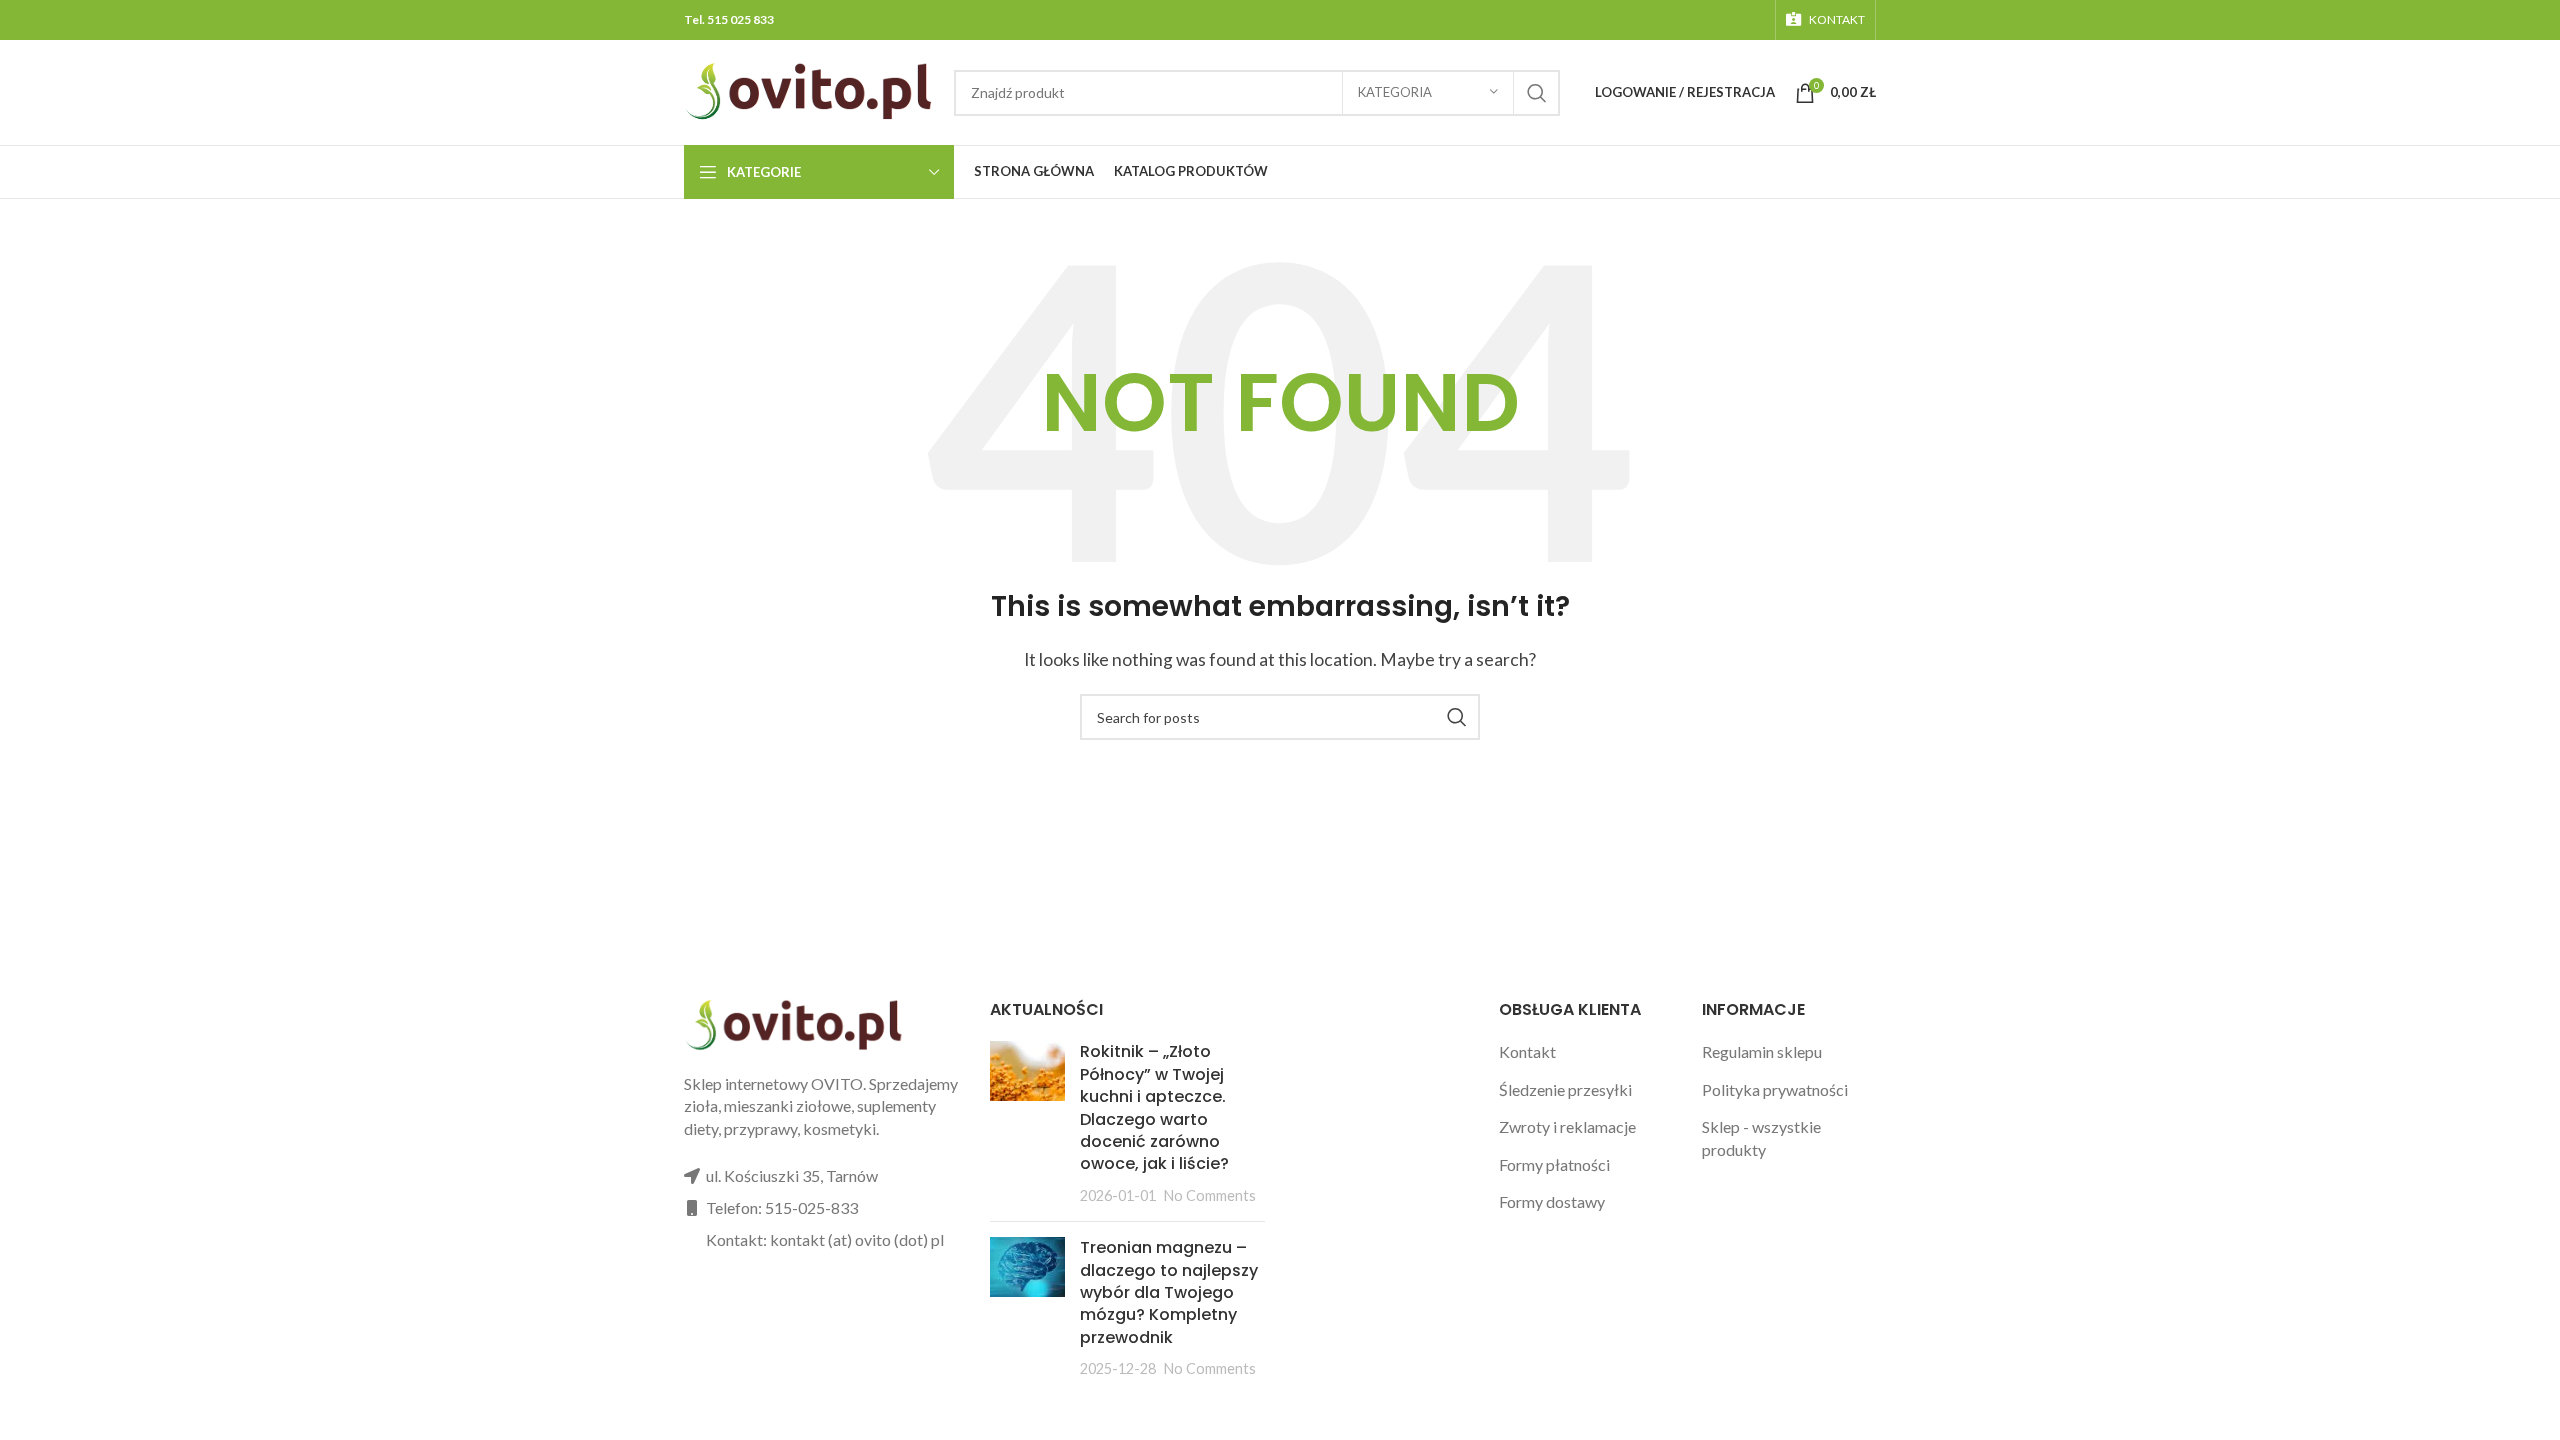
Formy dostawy (1552, 1201)
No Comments (1210, 1195)
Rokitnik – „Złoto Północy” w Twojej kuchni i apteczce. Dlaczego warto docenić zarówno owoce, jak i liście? (1154, 1107)
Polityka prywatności (1775, 1089)
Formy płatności (1554, 1164)
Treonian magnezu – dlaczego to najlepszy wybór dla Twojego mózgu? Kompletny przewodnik (1169, 1292)
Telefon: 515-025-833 (782, 1207)
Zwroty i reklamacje (1567, 1126)
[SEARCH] (1537, 93)
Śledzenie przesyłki (1565, 1089)
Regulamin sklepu (1762, 1051)
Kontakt (1527, 1051)
